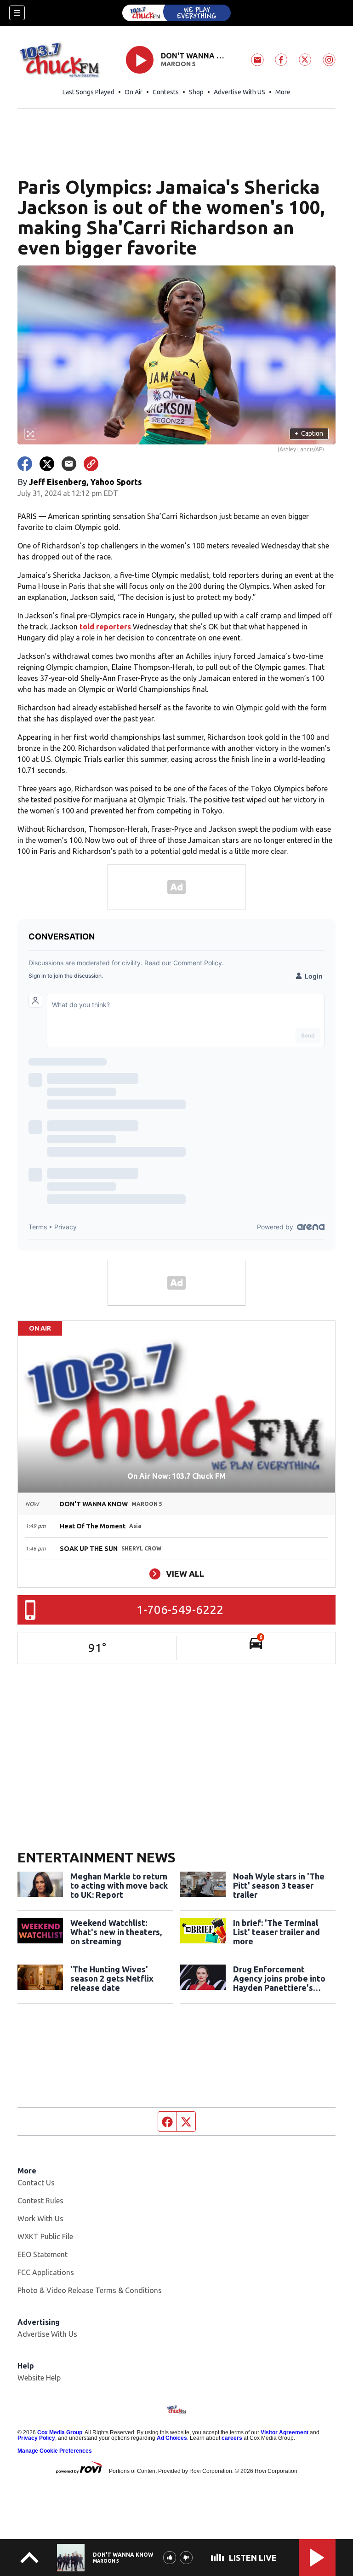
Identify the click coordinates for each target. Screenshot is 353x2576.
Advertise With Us (47, 2334)
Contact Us (36, 2183)
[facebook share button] (25, 464)
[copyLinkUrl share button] (91, 464)
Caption (309, 433)
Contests (166, 92)
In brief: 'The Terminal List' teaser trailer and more (276, 1932)
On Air (134, 92)
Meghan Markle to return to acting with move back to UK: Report (119, 1885)
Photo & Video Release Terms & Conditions (90, 2290)
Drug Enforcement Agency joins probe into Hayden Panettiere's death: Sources (279, 1978)
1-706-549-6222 (180, 1610)
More (283, 92)
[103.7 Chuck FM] (176, 13)
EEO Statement (43, 2254)
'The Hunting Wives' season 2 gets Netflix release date (112, 1978)
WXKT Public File (45, 2236)
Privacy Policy (36, 2438)
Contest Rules (40, 2201)
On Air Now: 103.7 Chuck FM (176, 1476)
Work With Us (40, 2219)
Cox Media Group (60, 2432)
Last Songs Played (88, 92)
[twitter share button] (47, 464)
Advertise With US (239, 92)
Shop (196, 92)
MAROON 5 (178, 64)
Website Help (39, 2378)
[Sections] (17, 13)
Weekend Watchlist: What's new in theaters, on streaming (116, 1932)
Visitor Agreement (285, 2432)
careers (232, 2438)
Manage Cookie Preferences (55, 2451)
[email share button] (69, 464)
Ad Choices (172, 2438)
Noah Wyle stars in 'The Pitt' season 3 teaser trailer (279, 1885)
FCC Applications (46, 2272)
